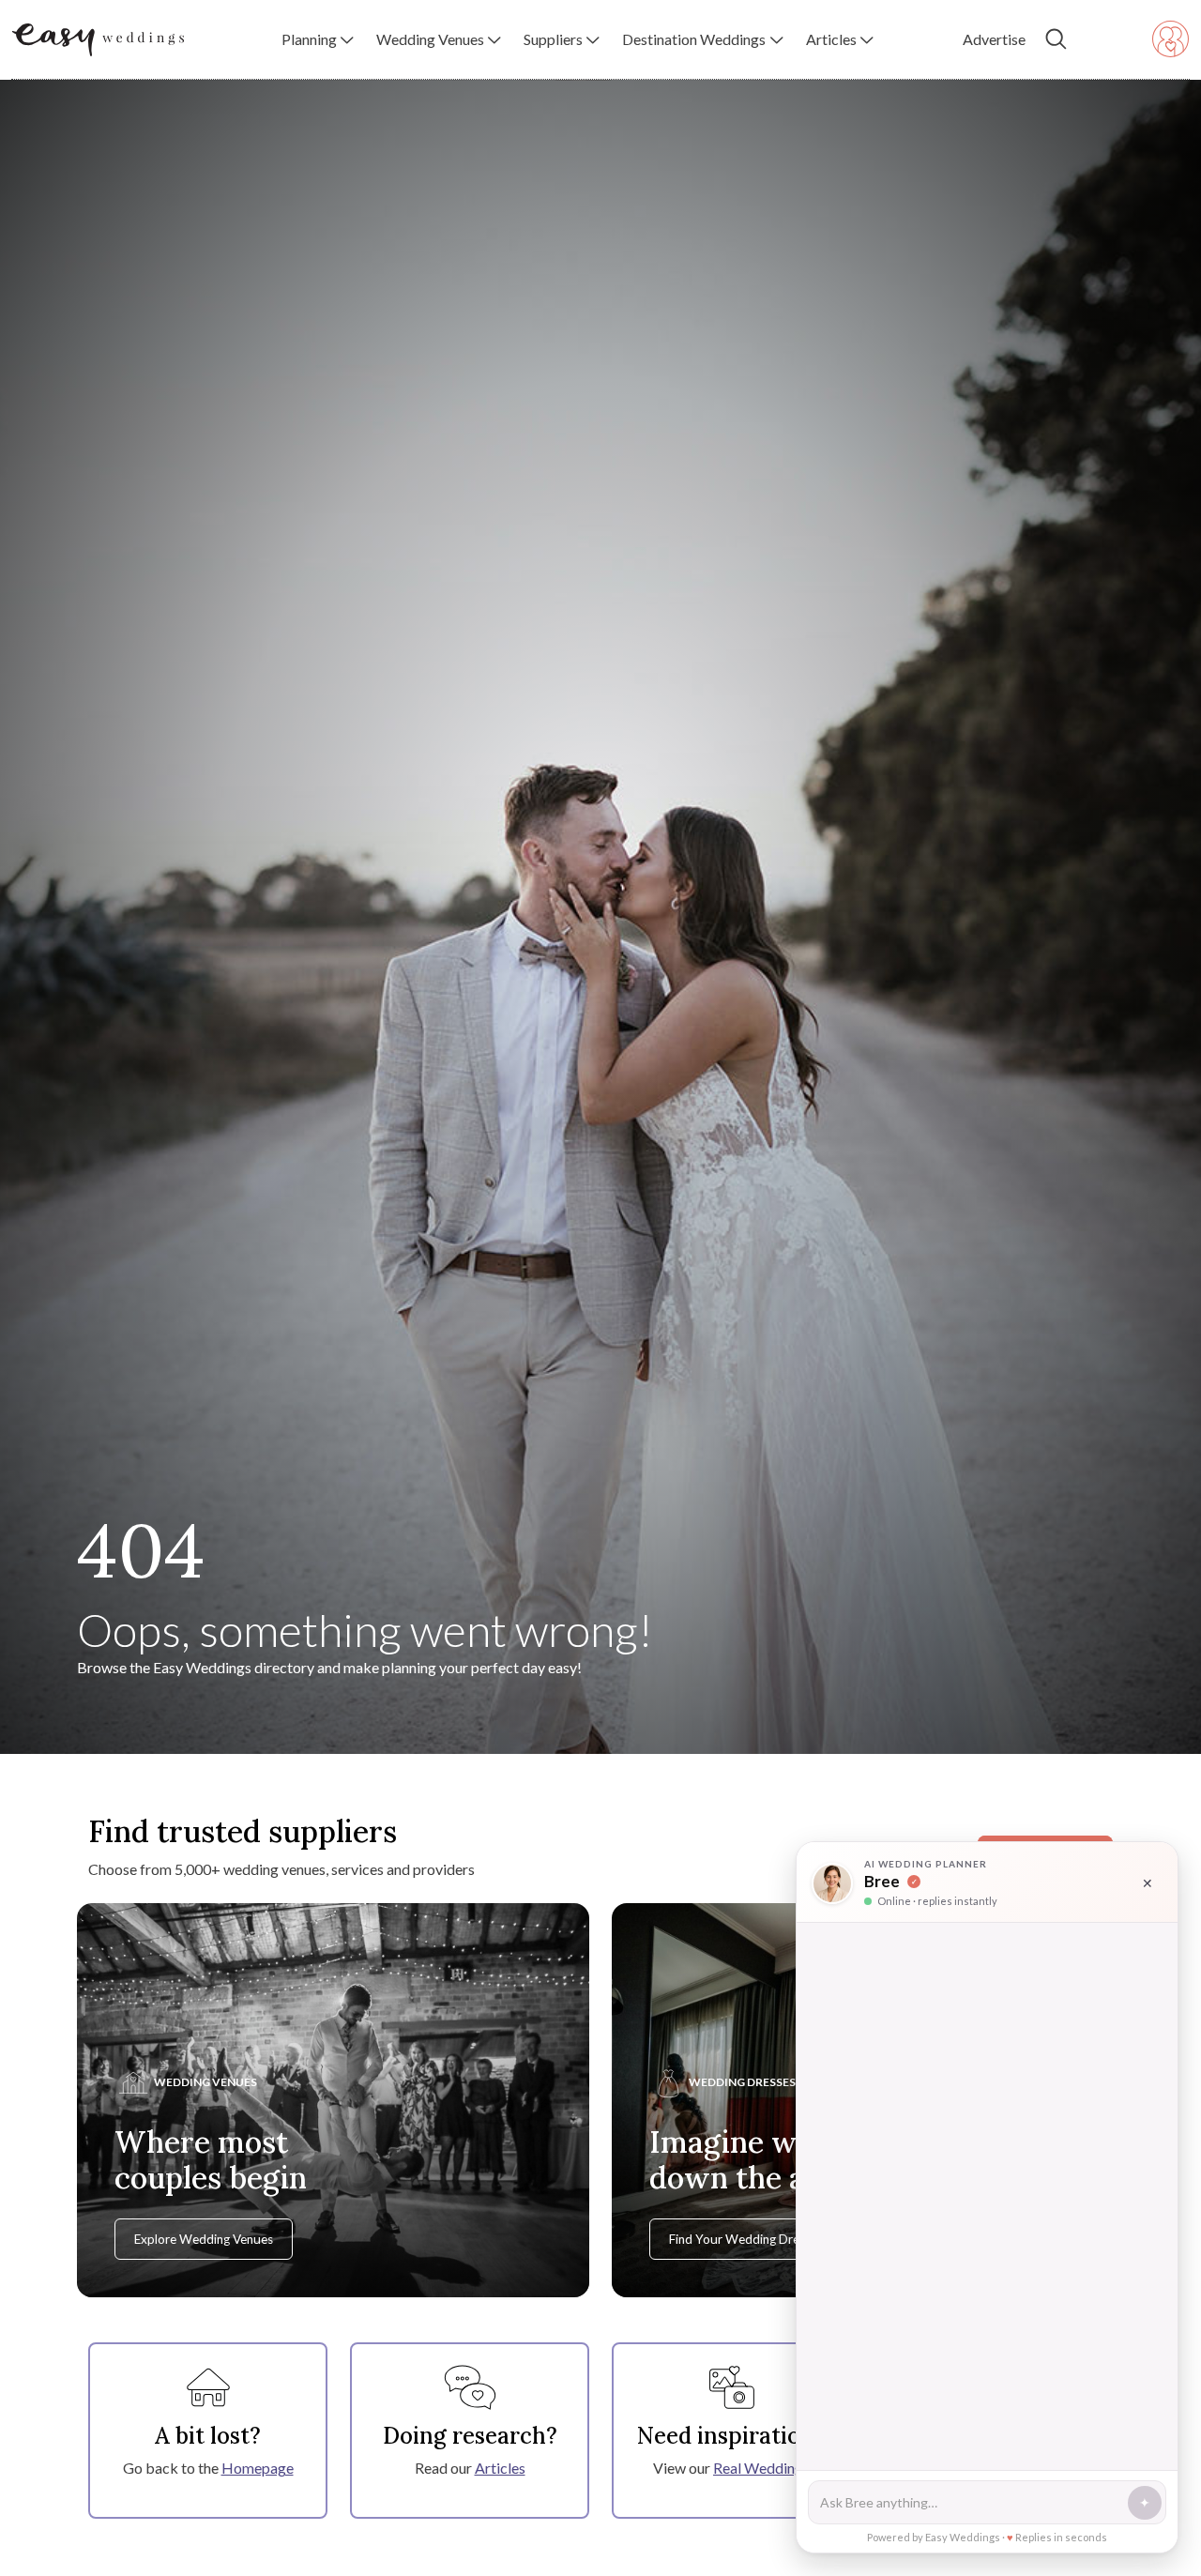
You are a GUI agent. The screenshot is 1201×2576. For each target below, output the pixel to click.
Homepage (258, 2468)
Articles (500, 2468)
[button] (318, 39)
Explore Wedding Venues (204, 2239)
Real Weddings (761, 2468)
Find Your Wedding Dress (740, 2239)
